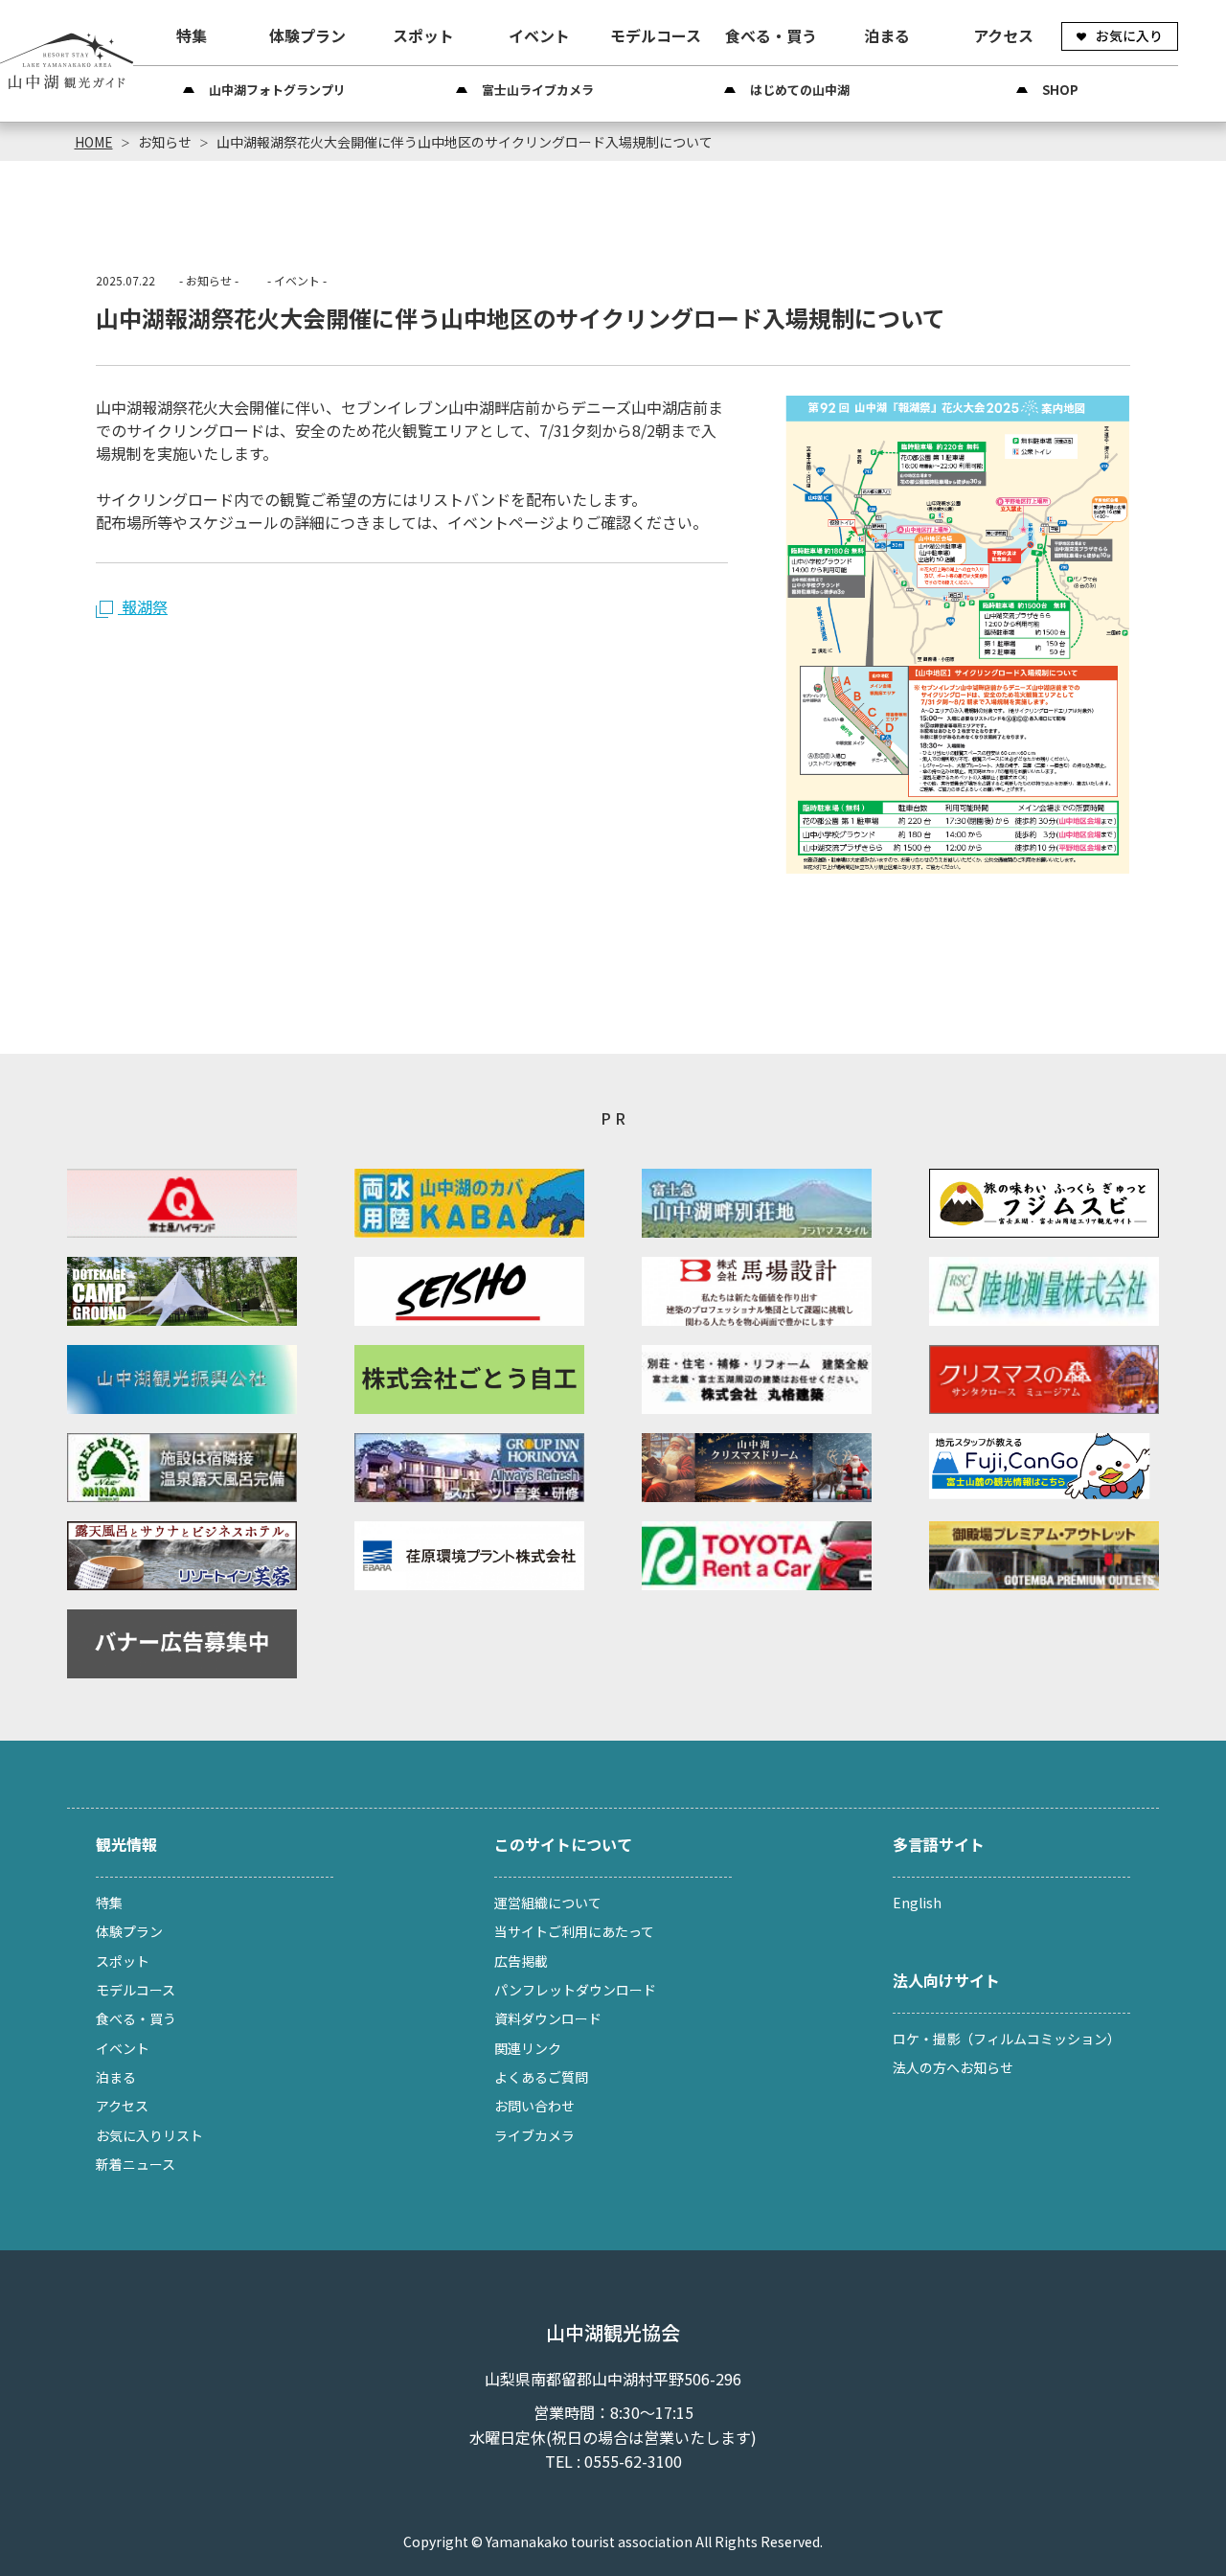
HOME (94, 142)
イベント (539, 35)
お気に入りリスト (149, 2135)
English (917, 1903)
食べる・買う (771, 35)
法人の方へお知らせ (953, 2067)
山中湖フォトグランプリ (277, 90)
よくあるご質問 (541, 2077)
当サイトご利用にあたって (574, 1931)
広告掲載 (521, 1961)
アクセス (1003, 35)
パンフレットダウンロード (575, 1990)
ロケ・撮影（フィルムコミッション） (1007, 2039)
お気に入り (1129, 35)
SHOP (1060, 90)
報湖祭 (143, 606)
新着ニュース (136, 2164)
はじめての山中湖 (800, 90)
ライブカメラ (534, 2135)
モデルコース (656, 35)
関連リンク (528, 2048)
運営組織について (548, 1903)
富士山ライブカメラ (538, 90)
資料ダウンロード (548, 2018)
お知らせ (165, 142)
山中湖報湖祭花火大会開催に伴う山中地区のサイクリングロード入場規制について (465, 142)
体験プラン (307, 35)
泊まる (887, 35)
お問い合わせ (534, 2106)
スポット (423, 35)
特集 (192, 35)
